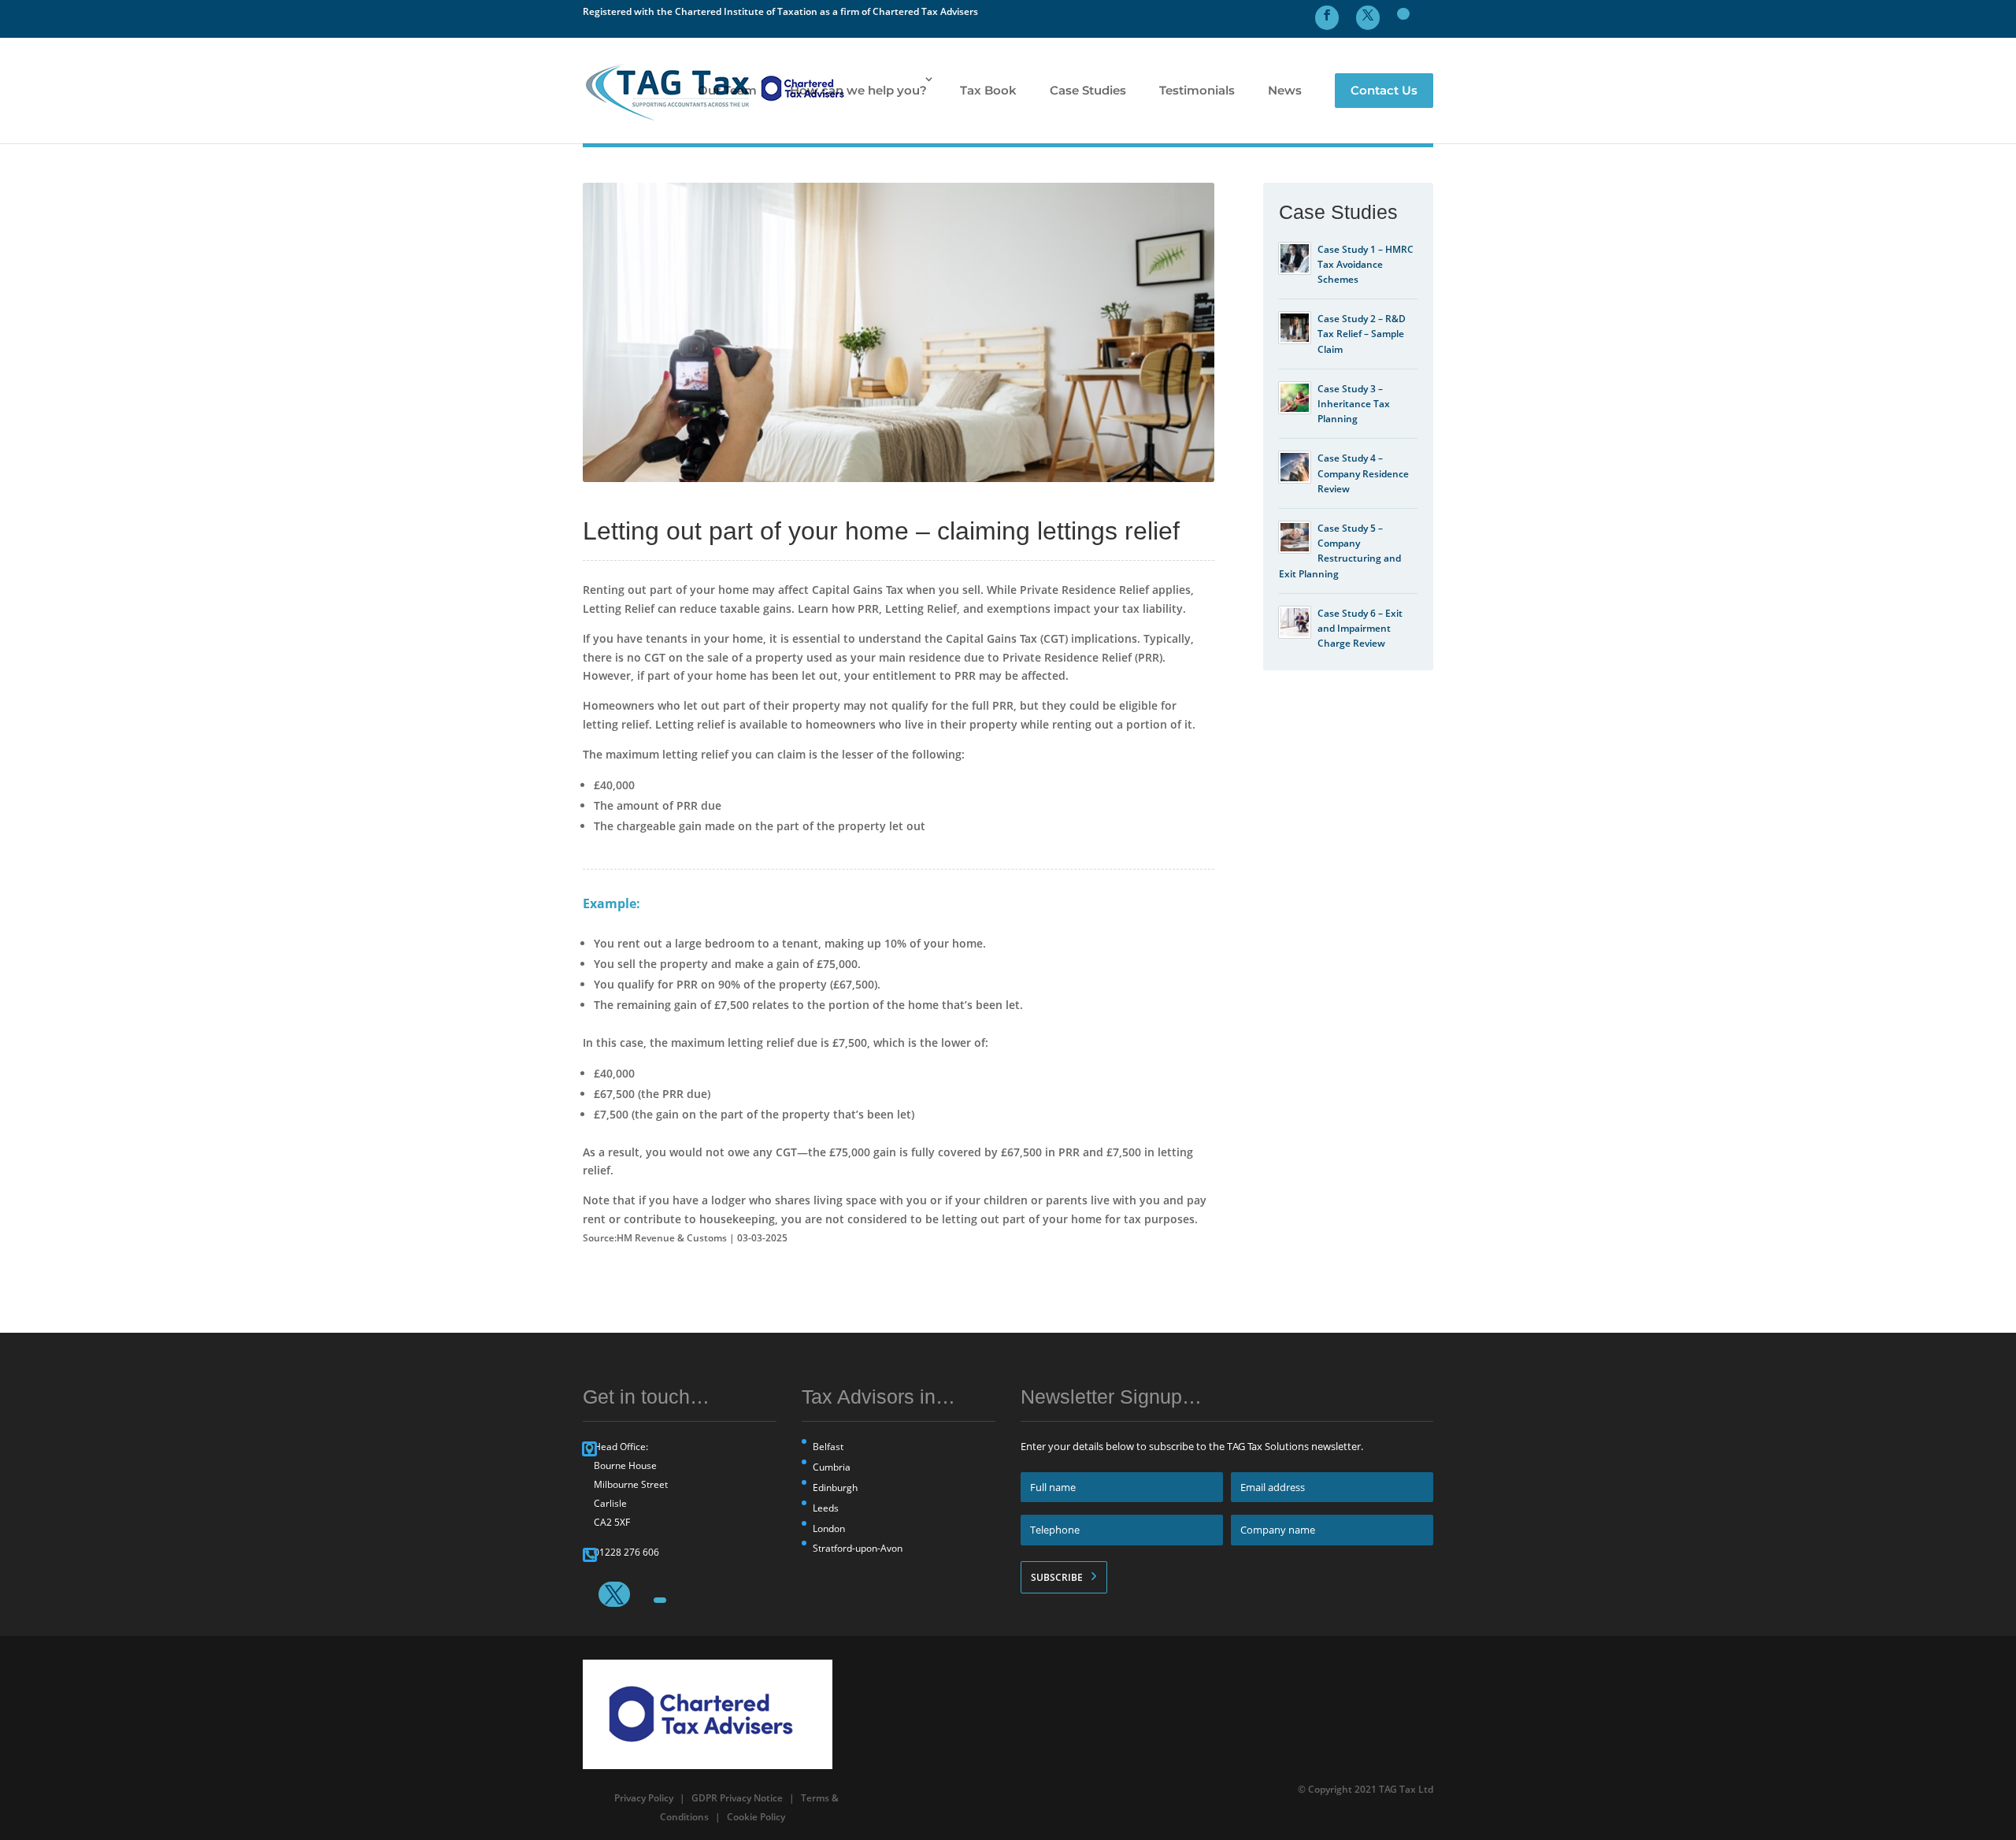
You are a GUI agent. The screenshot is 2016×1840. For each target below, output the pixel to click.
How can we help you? (858, 90)
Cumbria (832, 1467)
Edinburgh (835, 1488)
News (1285, 90)
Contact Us (1384, 90)
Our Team (727, 90)
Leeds (826, 1508)
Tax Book (988, 90)
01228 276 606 (626, 1552)
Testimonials (1197, 90)
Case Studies (1088, 90)
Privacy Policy (644, 1798)
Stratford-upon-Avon (858, 1548)
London (829, 1528)
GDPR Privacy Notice (737, 1798)
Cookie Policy (756, 1817)
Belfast (828, 1447)
